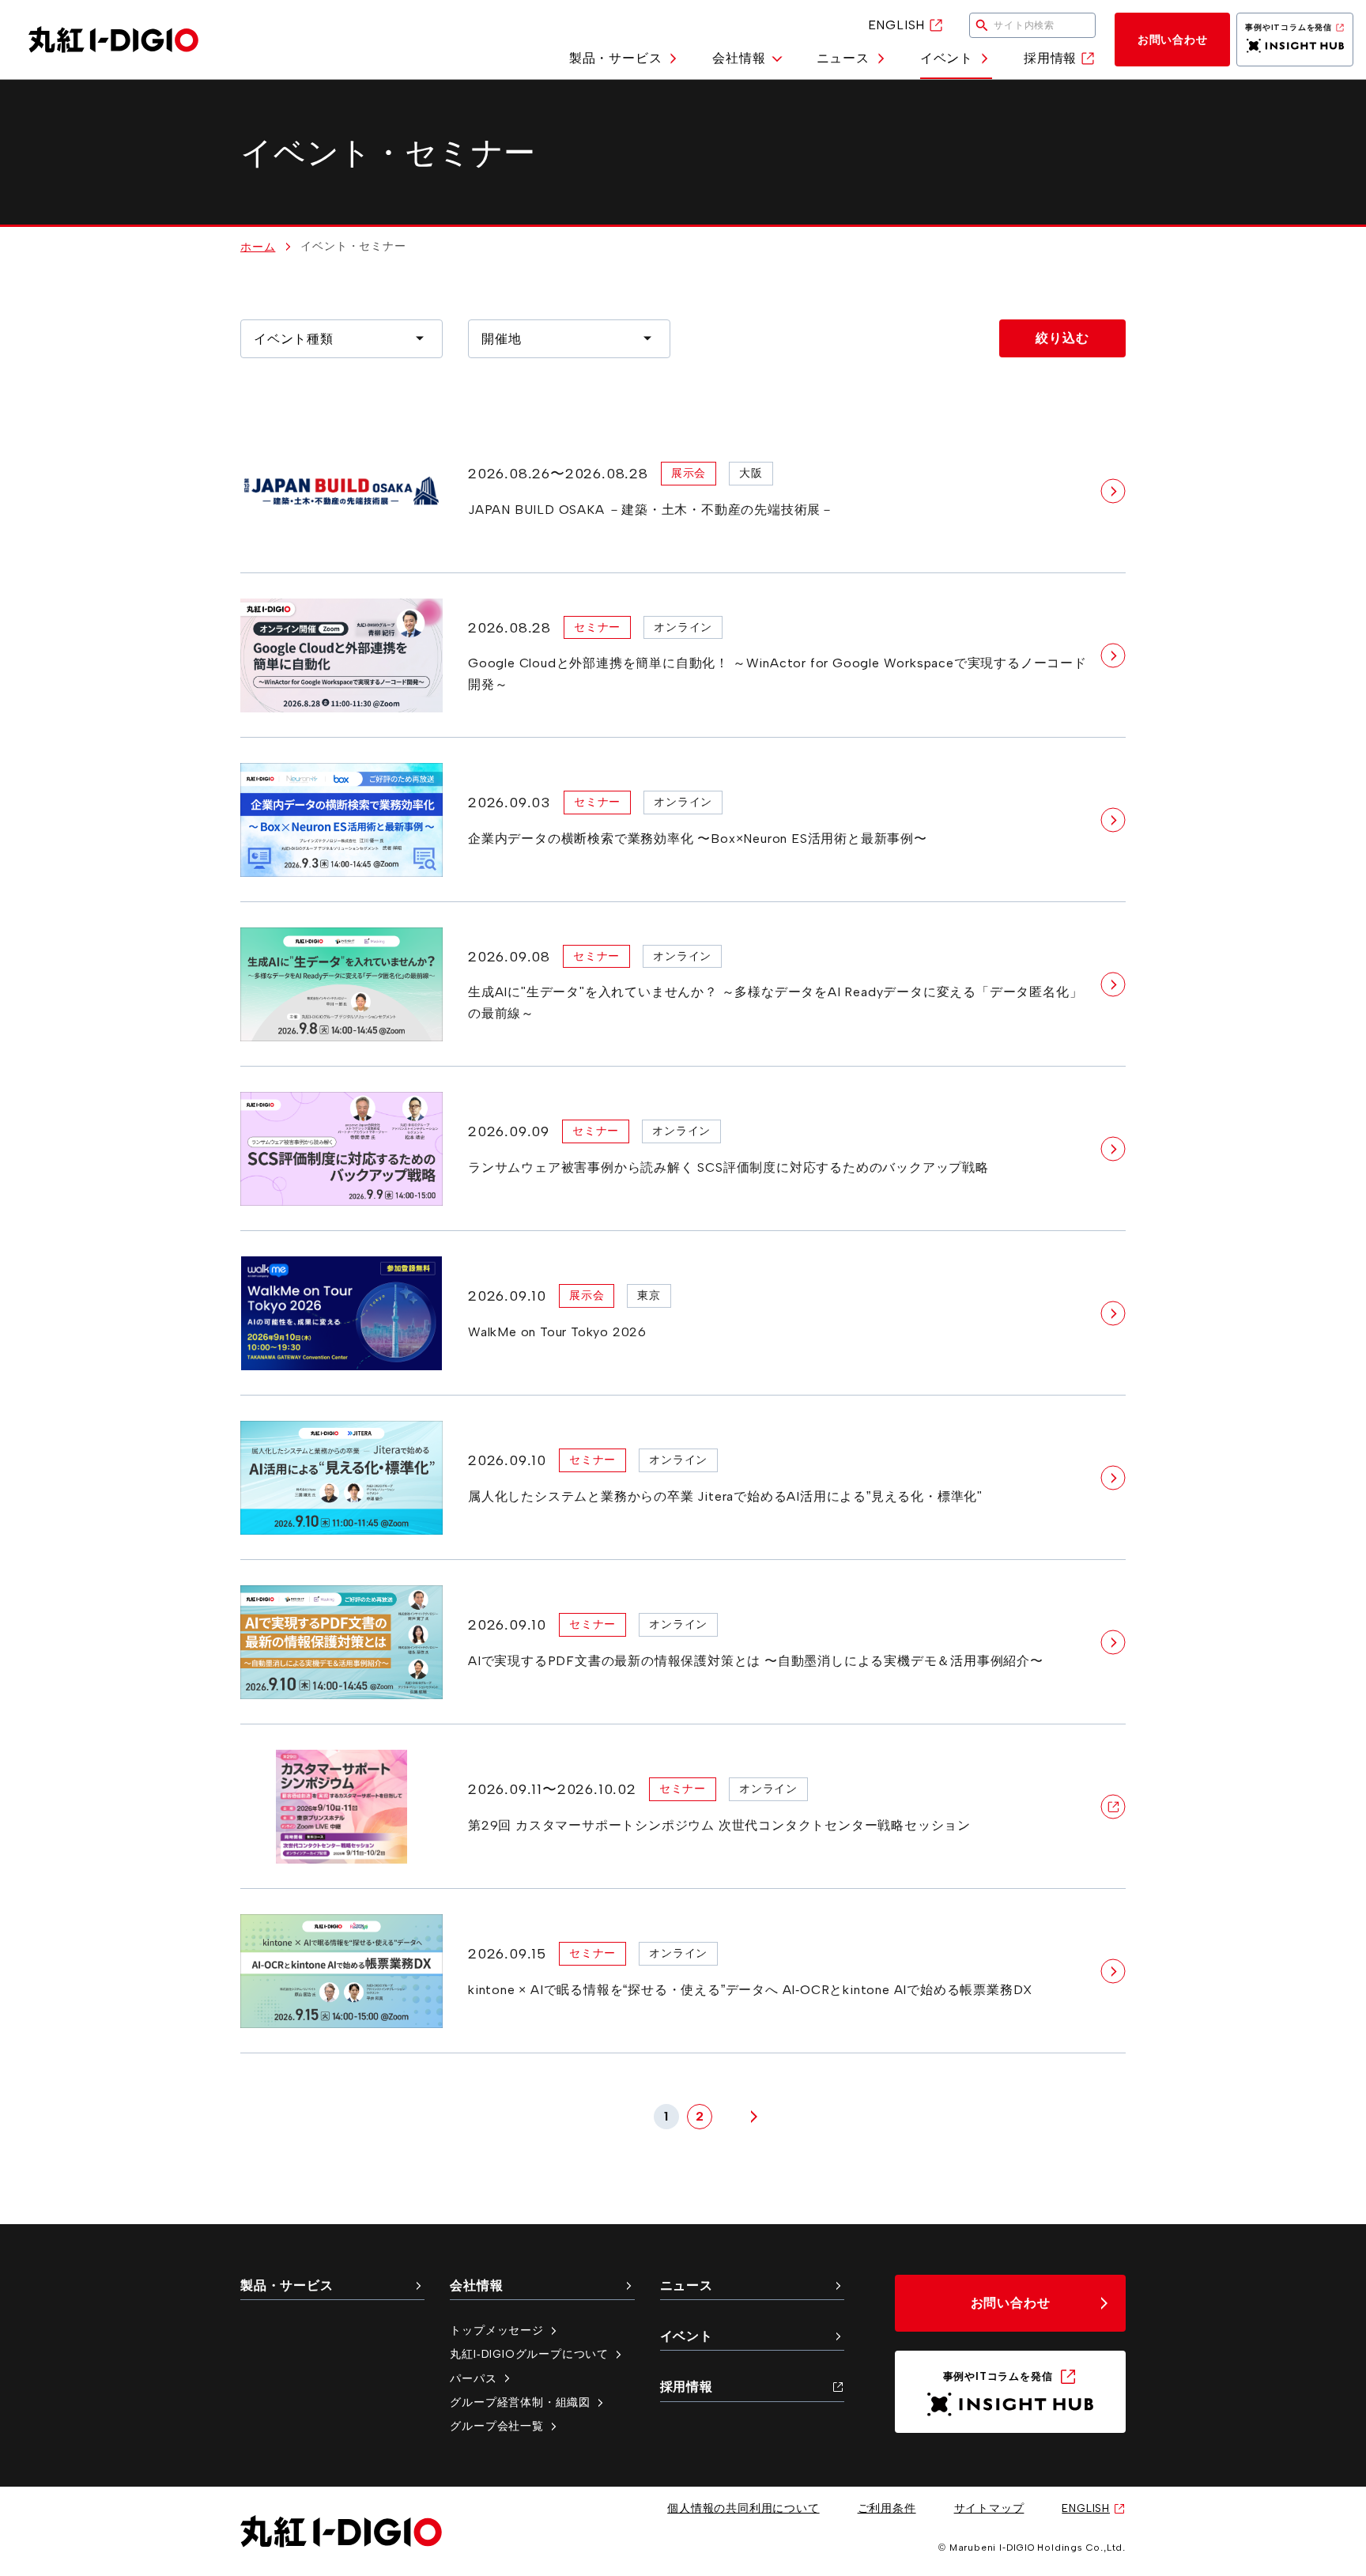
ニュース (843, 58)
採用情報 (1050, 58)
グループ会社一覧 (496, 2426)
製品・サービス (616, 58)
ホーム (258, 247)
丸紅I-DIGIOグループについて (529, 2354)
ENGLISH (897, 25)
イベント (947, 58)
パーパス (473, 2378)
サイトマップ (989, 2508)
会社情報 (739, 58)
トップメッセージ (496, 2330)
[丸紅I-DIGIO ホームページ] (113, 40)
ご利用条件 (887, 2508)
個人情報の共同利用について (743, 2508)
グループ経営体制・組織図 (520, 2402)
